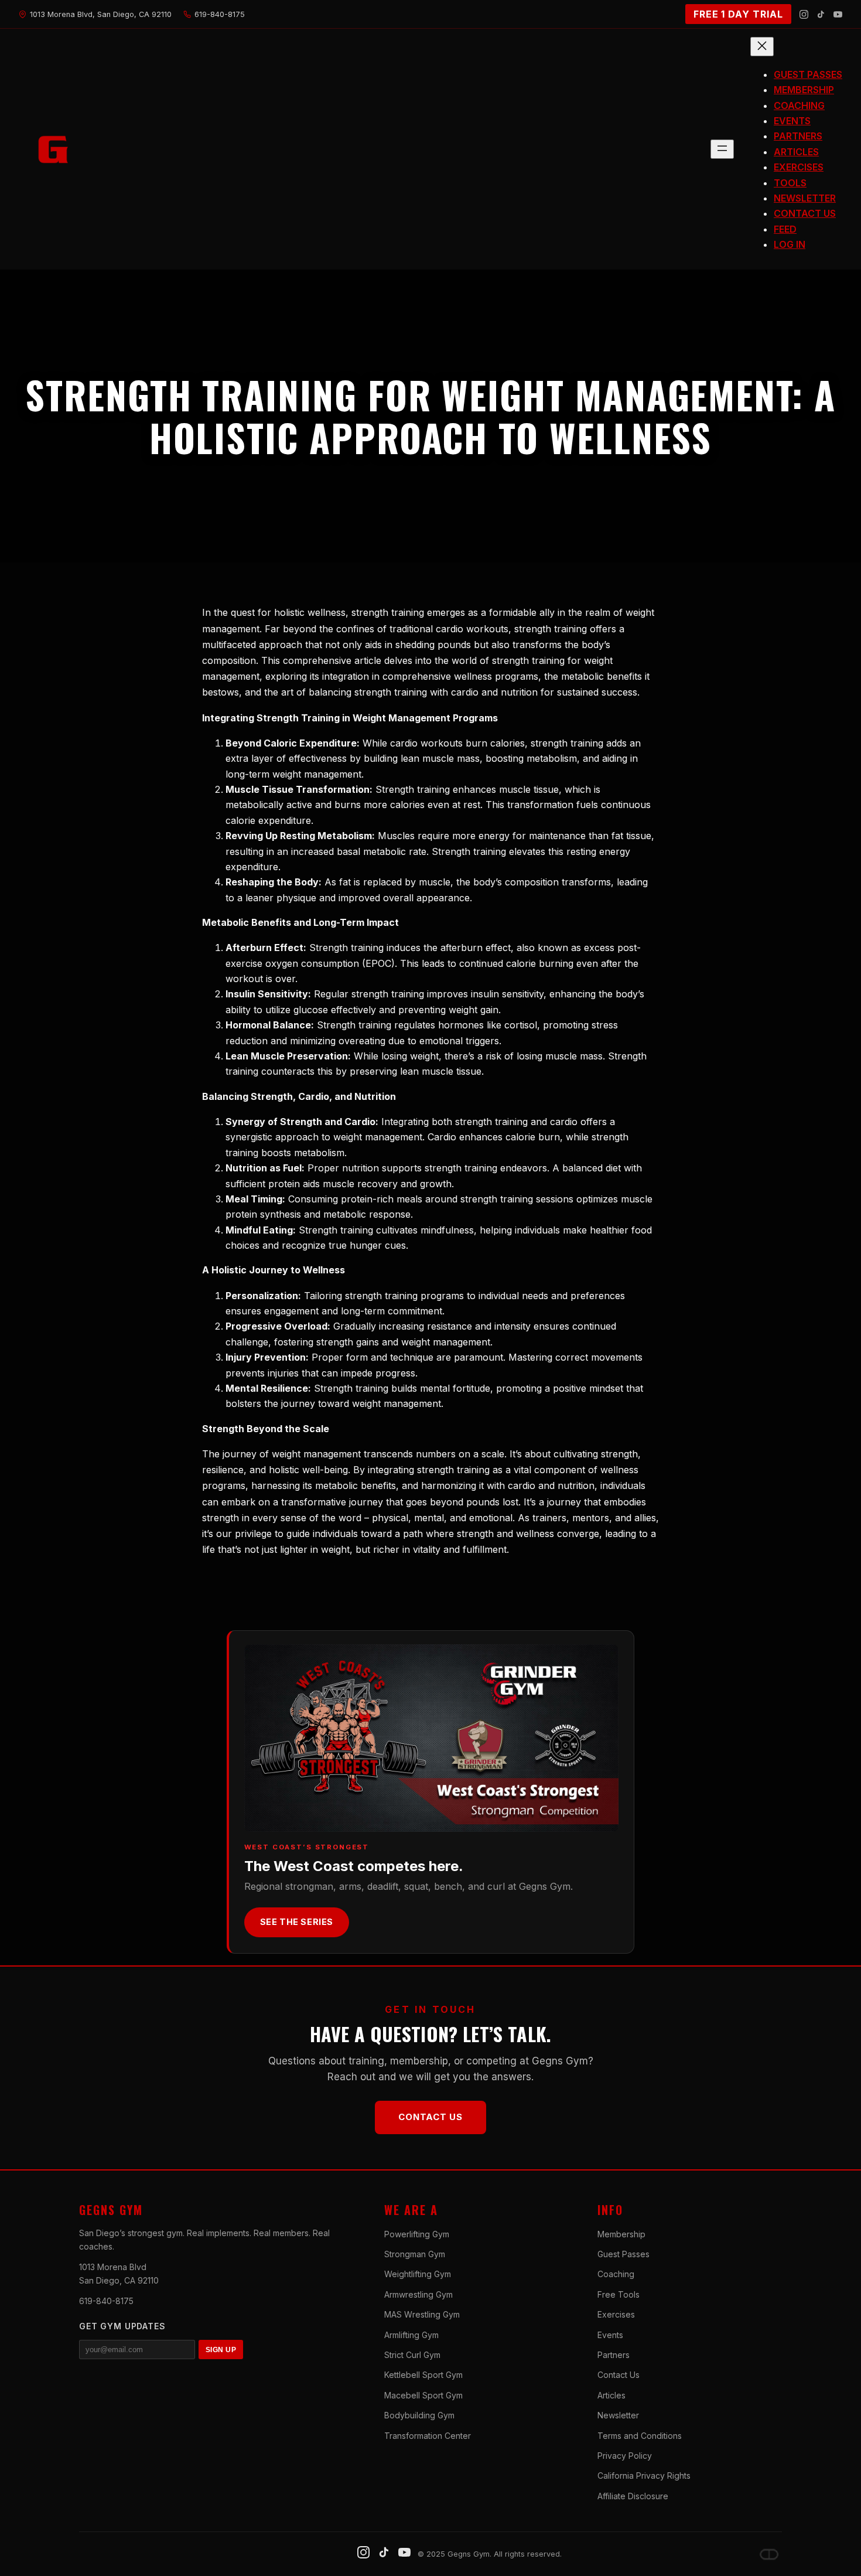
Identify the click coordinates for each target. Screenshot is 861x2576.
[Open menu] (722, 149)
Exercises (616, 2314)
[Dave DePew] (769, 2554)
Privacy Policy (625, 2456)
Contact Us (430, 2117)
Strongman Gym (415, 2254)
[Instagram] (804, 14)
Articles (611, 2395)
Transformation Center (428, 2436)
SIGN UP (221, 2350)
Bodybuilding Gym (419, 2415)
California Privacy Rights (644, 2476)
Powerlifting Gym (417, 2234)
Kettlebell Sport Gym (423, 2375)
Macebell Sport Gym (423, 2395)
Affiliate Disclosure (633, 2496)
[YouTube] (838, 14)
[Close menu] (762, 47)
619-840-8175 (106, 2301)
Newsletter (618, 2415)
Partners (614, 2355)
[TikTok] (821, 14)
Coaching (616, 2274)
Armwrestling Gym (418, 2294)
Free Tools (619, 2294)
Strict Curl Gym (412, 2355)
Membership (621, 2234)
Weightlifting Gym (418, 2274)
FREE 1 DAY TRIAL (738, 14)
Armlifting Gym (411, 2335)
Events (610, 2335)
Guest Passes (623, 2254)
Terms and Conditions (640, 2436)
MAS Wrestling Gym (422, 2314)
